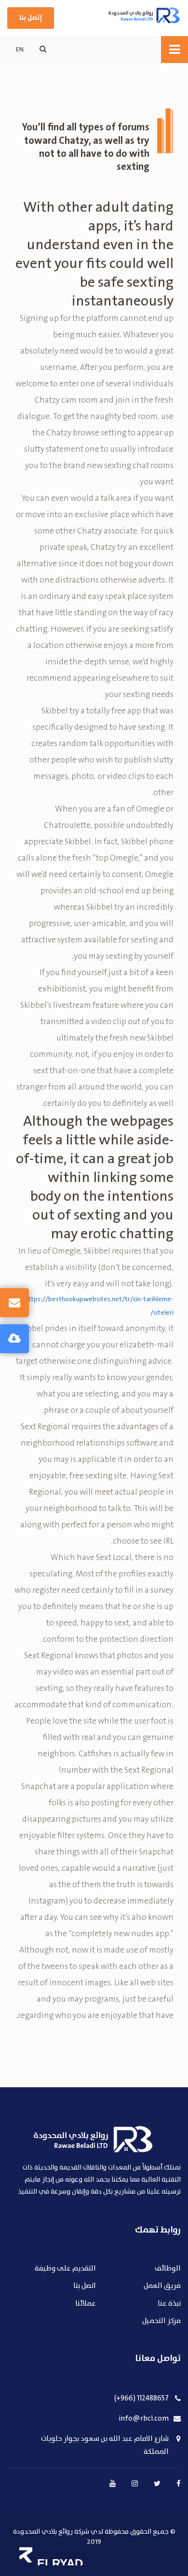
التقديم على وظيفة (65, 2269)
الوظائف (168, 2269)
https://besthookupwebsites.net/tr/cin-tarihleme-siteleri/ (99, 1306)
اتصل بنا (85, 2286)
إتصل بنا (31, 18)
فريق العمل (162, 2286)
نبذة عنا (169, 2304)
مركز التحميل (161, 2321)
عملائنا (86, 2304)
